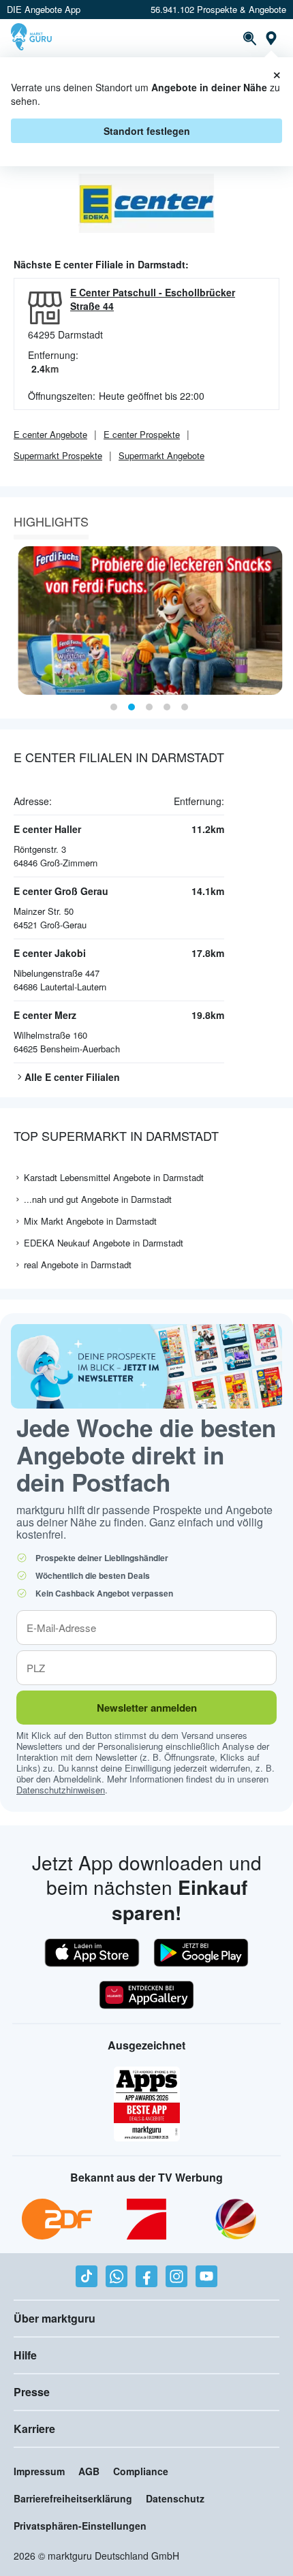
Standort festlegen (147, 131)
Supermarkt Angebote (161, 455)
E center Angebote (50, 434)
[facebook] (146, 2276)
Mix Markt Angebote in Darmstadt (90, 1221)
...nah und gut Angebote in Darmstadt (98, 1199)
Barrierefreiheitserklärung (73, 2498)
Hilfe (25, 2355)
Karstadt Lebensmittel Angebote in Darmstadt (114, 1177)
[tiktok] (87, 2276)
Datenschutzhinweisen (61, 1790)
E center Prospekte (142, 434)
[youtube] (206, 2276)
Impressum (39, 2471)
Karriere (34, 2429)
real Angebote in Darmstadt (78, 1265)
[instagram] (176, 2276)
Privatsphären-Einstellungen (80, 2526)
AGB (89, 2471)
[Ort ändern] (271, 38)
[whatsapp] (117, 2276)
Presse (32, 2392)
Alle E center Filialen (72, 1077)
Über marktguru (55, 2318)
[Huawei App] (146, 1995)
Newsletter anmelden (147, 1708)
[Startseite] (33, 38)
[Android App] (201, 1953)
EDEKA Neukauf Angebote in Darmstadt (104, 1243)
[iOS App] (92, 1953)
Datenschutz (175, 2498)
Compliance (141, 2471)
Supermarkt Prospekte (58, 455)
